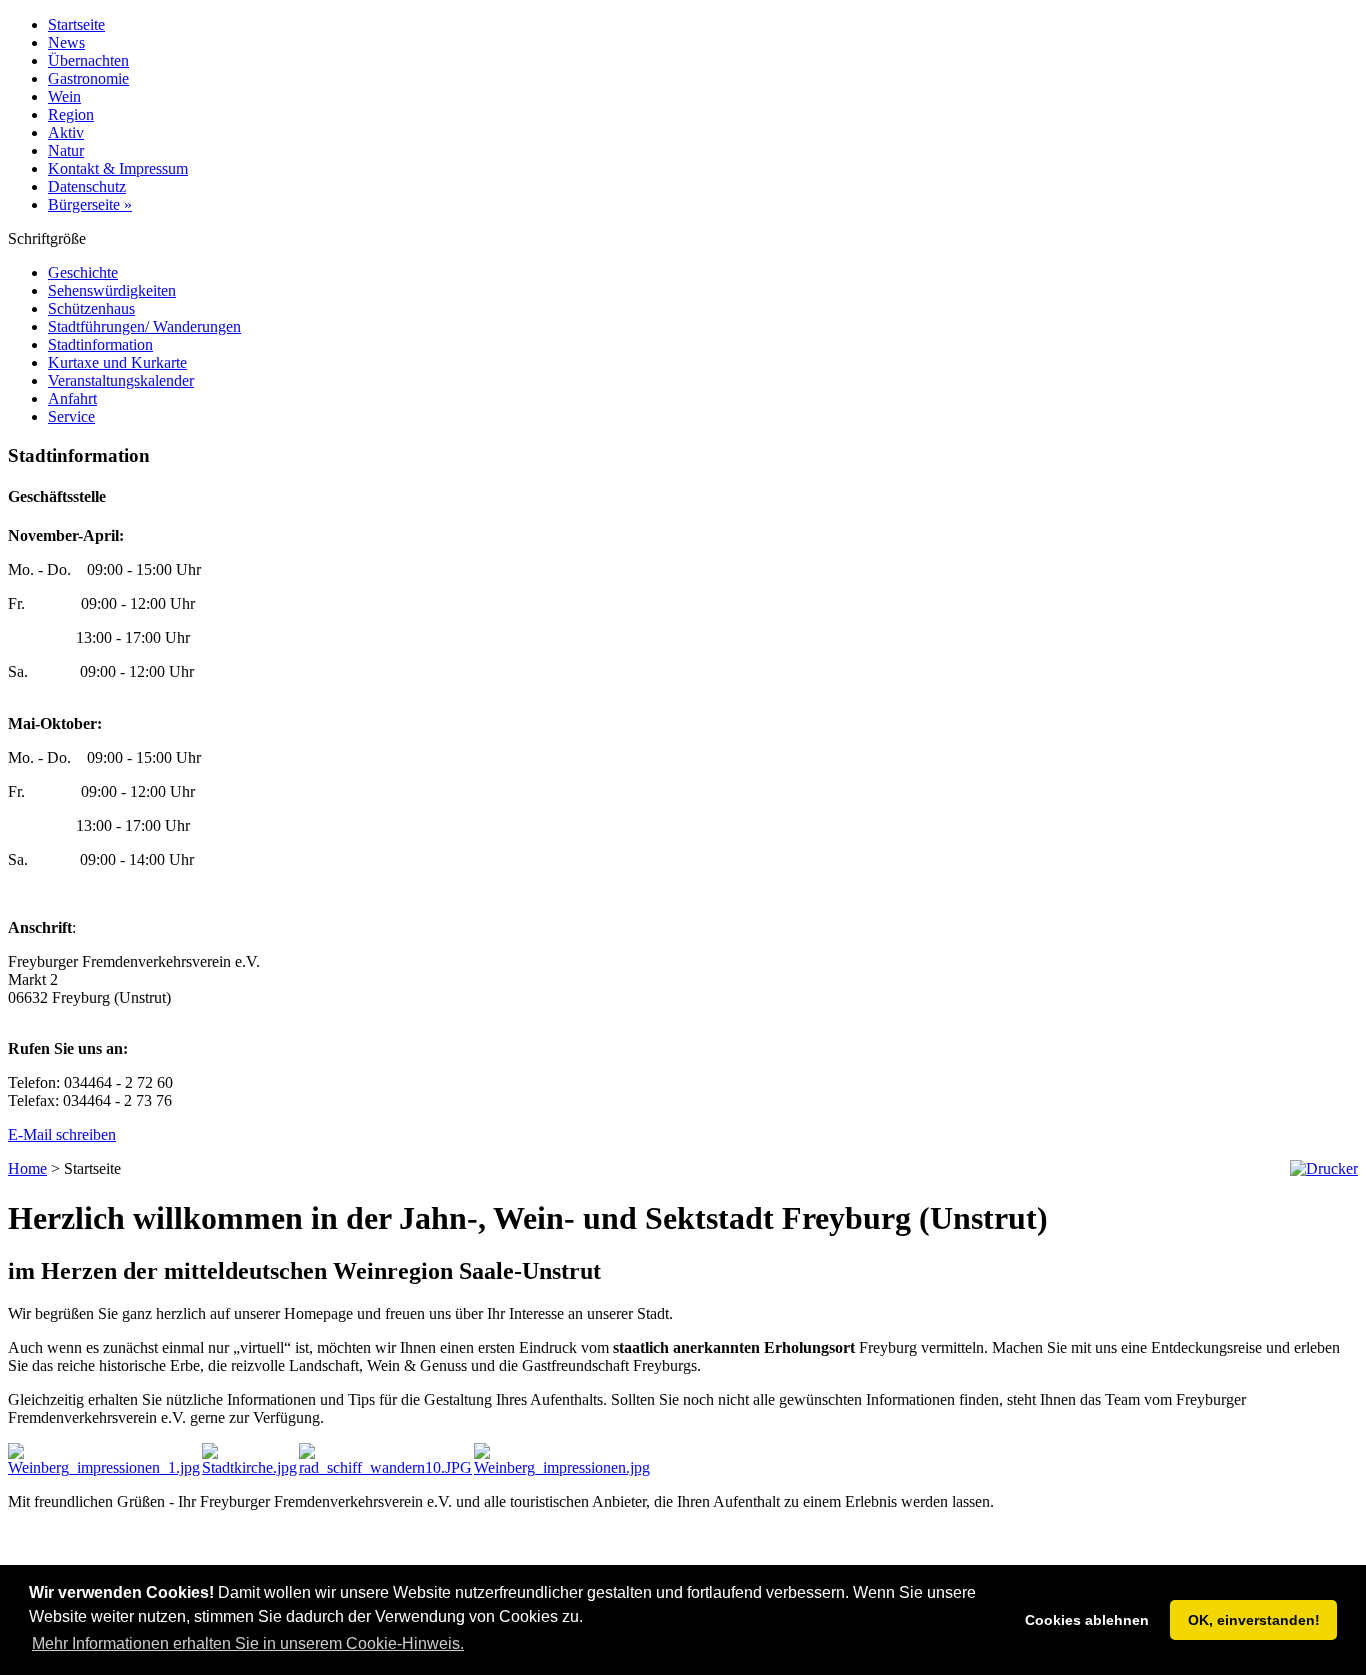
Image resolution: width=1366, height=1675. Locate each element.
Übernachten (88, 60)
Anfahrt (72, 398)
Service (71, 416)
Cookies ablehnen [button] (1087, 1620)
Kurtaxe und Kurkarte (117, 362)
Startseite (76, 24)
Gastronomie (88, 78)
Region (71, 114)
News (66, 42)
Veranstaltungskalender (121, 380)
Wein (64, 96)
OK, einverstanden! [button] (1254, 1620)
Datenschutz (87, 186)
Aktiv (66, 132)
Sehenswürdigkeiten (112, 290)
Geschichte (83, 272)
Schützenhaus (91, 308)
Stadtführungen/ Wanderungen (144, 326)
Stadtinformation (100, 344)
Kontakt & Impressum (118, 168)
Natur (66, 150)
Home (27, 1168)
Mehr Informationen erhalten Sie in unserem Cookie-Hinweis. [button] (248, 1643)
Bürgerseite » (90, 204)
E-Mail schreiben (62, 1134)
